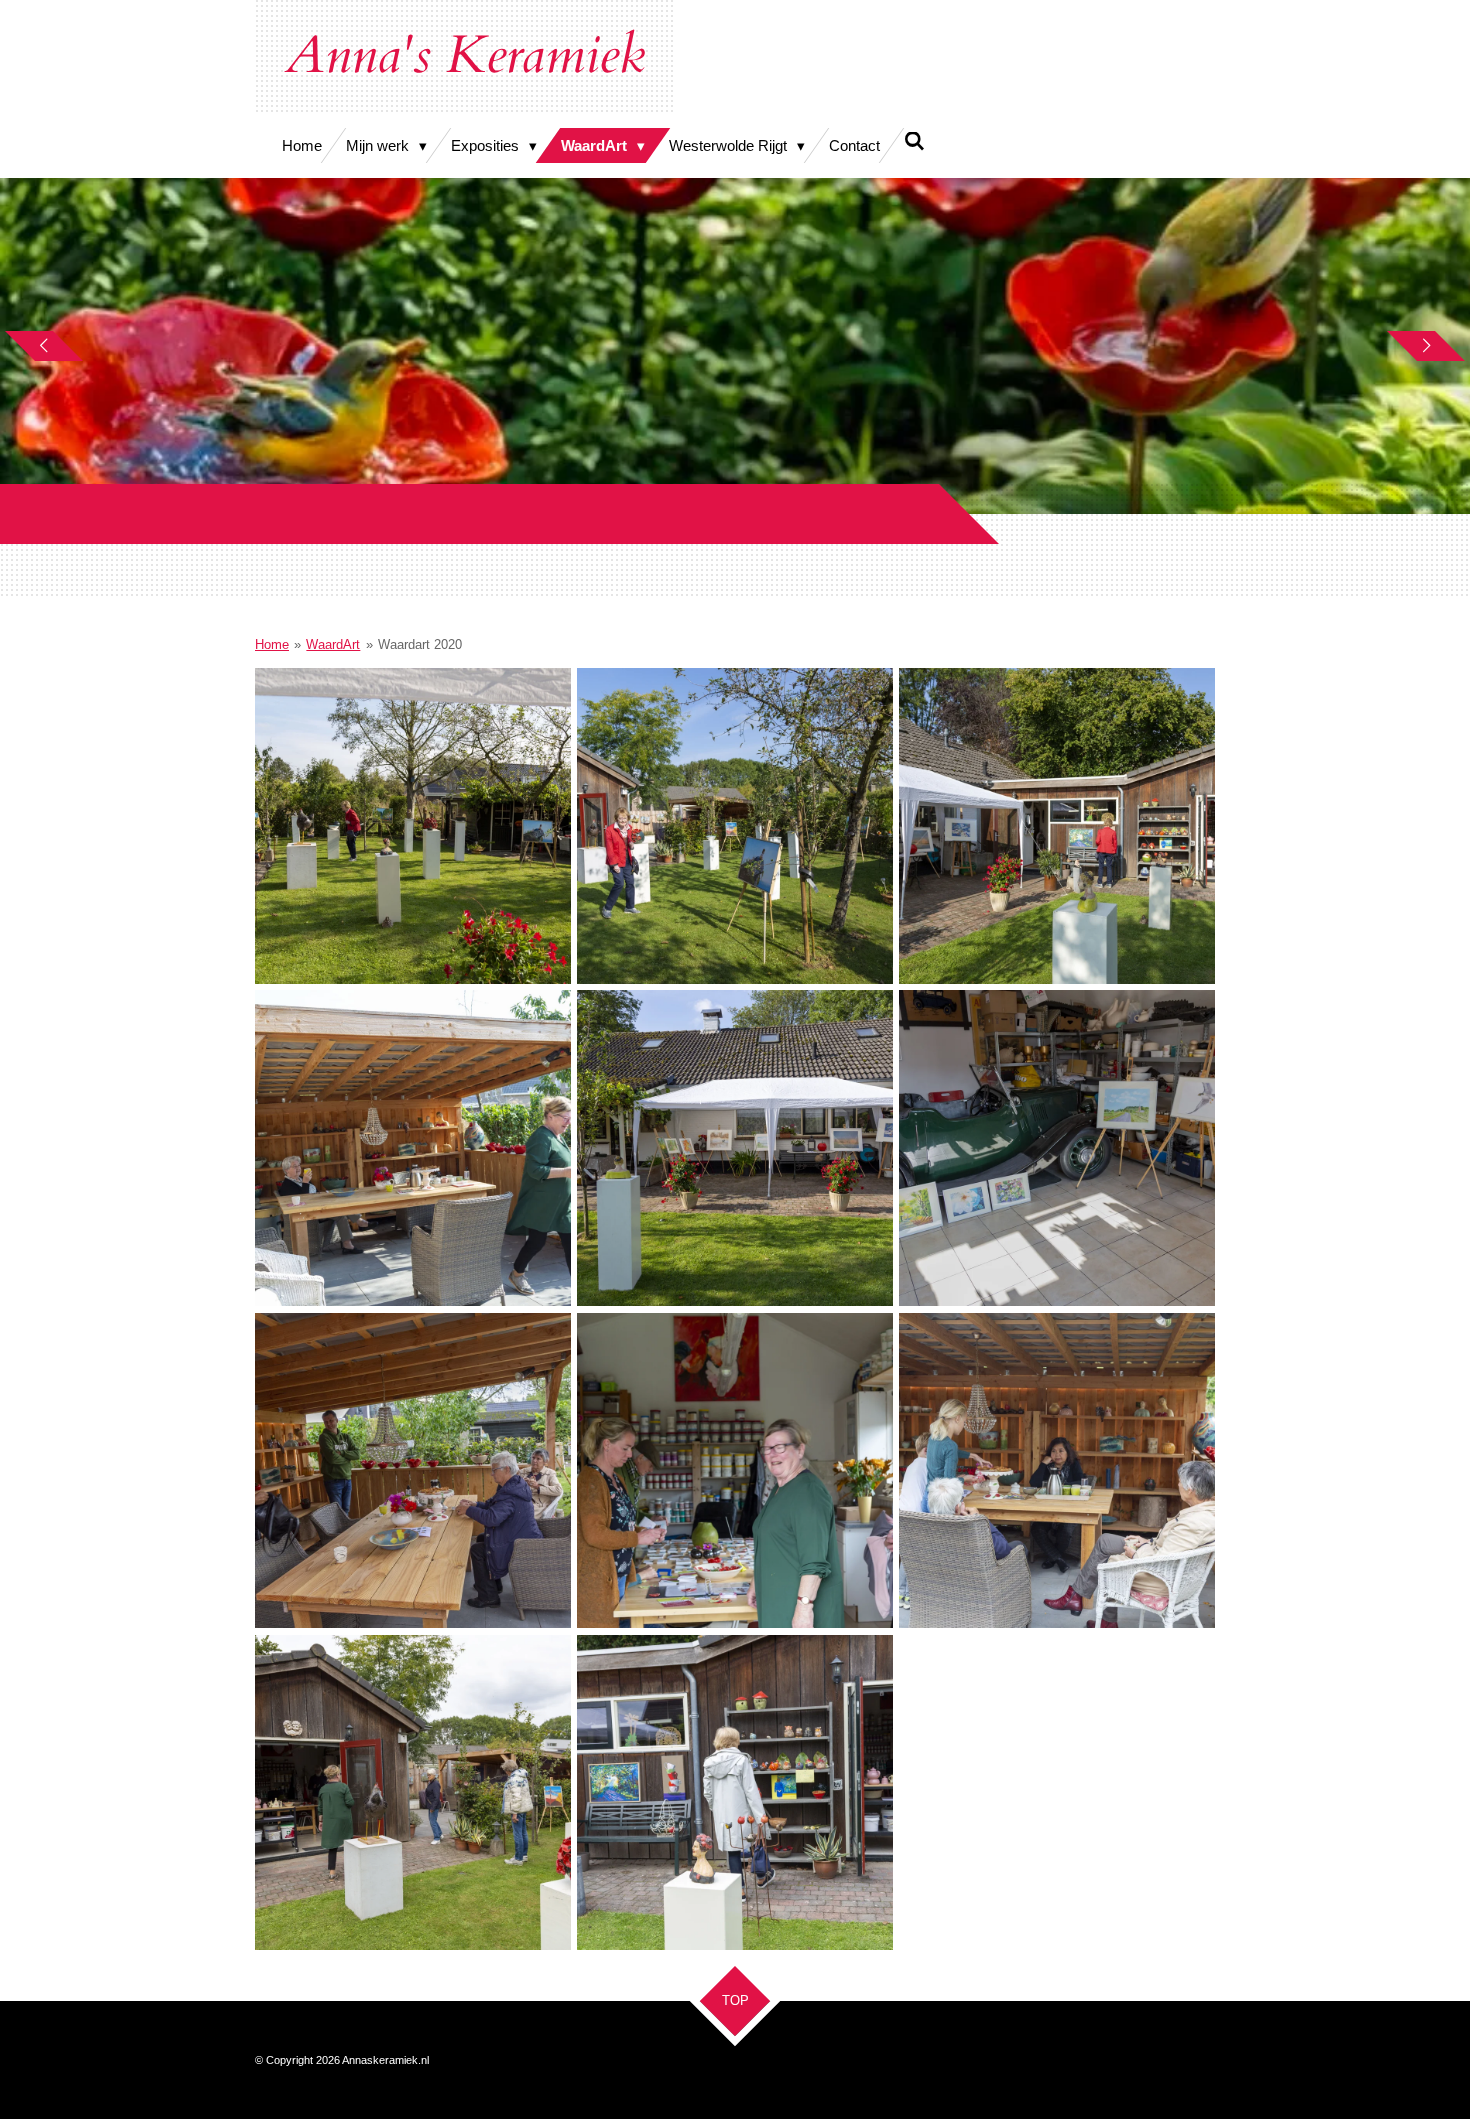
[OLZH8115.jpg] (1057, 1470)
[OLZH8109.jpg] (413, 1148)
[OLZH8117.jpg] (735, 1792)
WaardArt (333, 644)
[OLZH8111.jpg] (735, 1148)
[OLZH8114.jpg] (735, 1470)
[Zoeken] (914, 141)
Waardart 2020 (420, 644)
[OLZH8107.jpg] (413, 826)
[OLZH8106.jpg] (1057, 1148)
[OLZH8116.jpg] (413, 1792)
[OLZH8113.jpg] (413, 1470)
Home (272, 644)
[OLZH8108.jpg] (735, 826)
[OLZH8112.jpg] (1057, 826)
